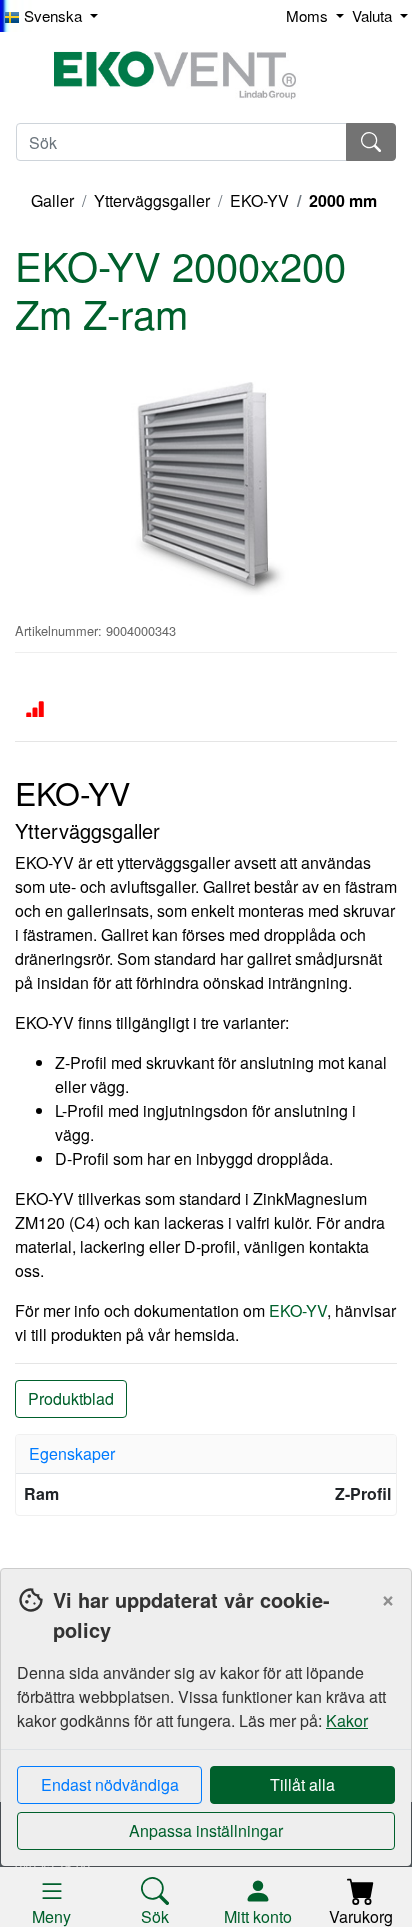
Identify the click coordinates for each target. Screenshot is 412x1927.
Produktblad (71, 1398)
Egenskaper (72, 1453)
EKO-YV (259, 200)
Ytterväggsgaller (152, 200)
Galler (52, 200)
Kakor (347, 1720)
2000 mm (343, 200)
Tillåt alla (302, 1784)
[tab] (206, 1454)
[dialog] (206, 1747)
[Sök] (371, 142)
